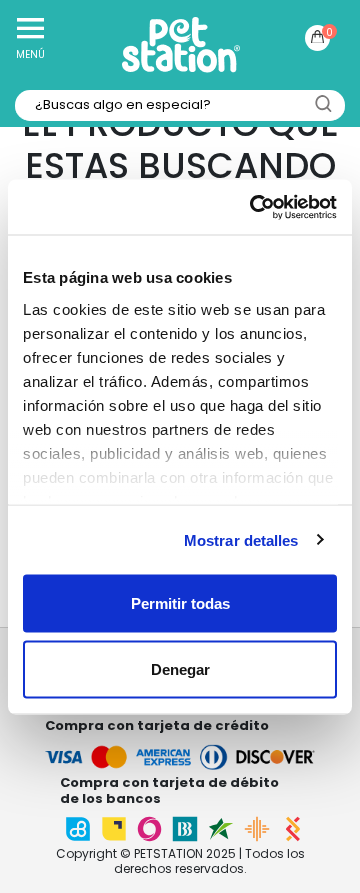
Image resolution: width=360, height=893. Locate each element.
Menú (30, 54)
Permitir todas (180, 603)
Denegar (180, 668)
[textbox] (180, 105)
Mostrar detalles (241, 539)
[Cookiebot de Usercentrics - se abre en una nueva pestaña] (254, 207)
